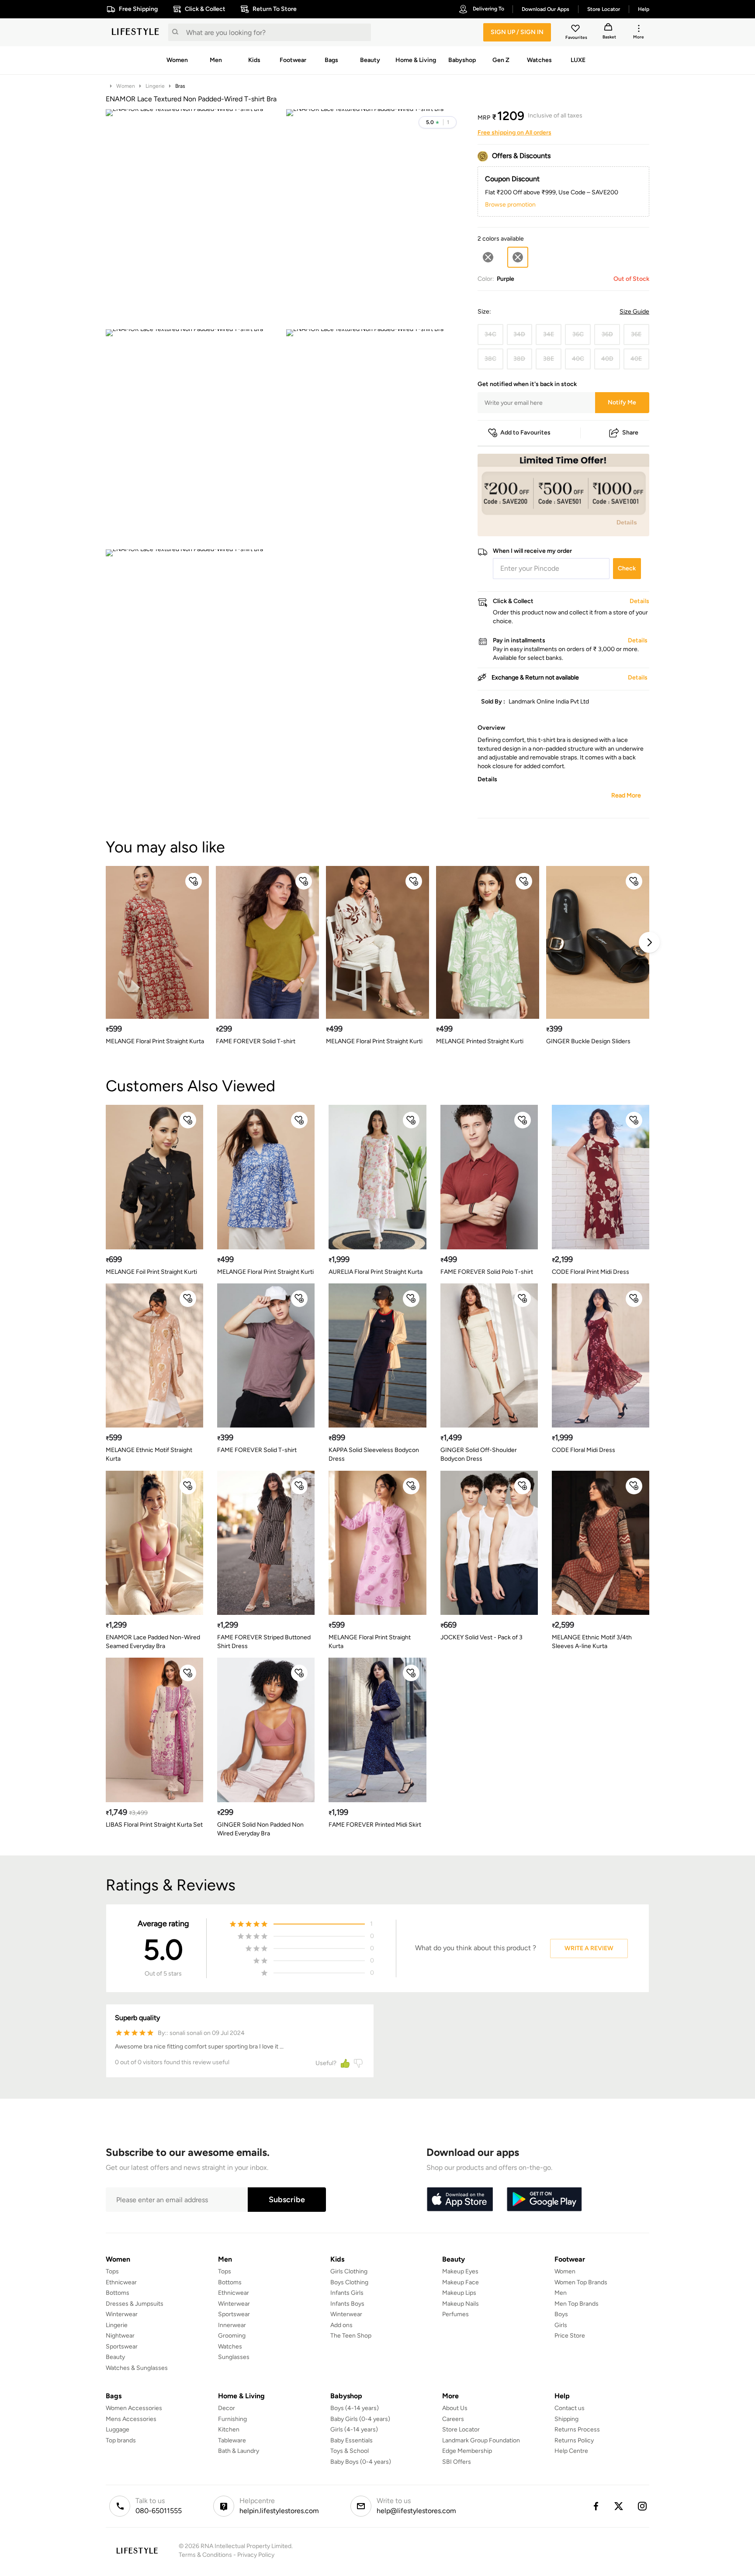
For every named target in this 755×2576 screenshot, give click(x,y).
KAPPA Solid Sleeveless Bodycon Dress (374, 1454)
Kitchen (229, 2429)
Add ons (341, 2325)
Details (627, 522)
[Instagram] (643, 2506)
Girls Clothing (349, 2271)
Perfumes (455, 2314)
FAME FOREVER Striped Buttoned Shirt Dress (264, 1642)
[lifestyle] (135, 32)
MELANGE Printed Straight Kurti (480, 1041)
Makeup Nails (461, 2304)
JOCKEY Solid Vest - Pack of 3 (481, 1637)
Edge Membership (467, 2451)
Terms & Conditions (205, 2555)
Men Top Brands (577, 2304)
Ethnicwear (121, 2282)
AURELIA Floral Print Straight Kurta (376, 1272)
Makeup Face (461, 2282)
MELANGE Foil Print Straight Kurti (151, 1272)
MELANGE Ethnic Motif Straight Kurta (149, 1454)
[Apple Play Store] (460, 2200)
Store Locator (461, 2429)
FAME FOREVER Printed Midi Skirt (375, 1825)
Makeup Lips (459, 2293)
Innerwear (232, 2325)
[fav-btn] (194, 881)
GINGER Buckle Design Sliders (588, 1041)
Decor (227, 2408)
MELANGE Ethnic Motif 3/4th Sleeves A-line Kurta (592, 1642)
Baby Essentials (352, 2440)
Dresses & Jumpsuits (135, 2304)
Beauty (115, 2357)
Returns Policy (574, 2440)
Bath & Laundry (239, 2451)
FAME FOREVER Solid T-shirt (256, 1041)
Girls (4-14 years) (354, 2429)
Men (561, 2293)
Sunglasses (234, 2357)
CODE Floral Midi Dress (584, 1450)
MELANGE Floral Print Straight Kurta (155, 1041)
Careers (453, 2419)
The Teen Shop (351, 2336)
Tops (112, 2271)
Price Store (570, 2336)
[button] (438, 122)
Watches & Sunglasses (137, 2368)
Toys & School (350, 2451)
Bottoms (118, 2293)
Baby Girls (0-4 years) (360, 2419)
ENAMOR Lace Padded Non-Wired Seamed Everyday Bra (153, 1642)
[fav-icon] (576, 30)
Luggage (118, 2429)
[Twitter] (619, 2506)
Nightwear (120, 2336)
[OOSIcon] (488, 257)
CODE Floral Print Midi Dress (590, 1272)
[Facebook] (596, 2506)
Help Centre (571, 2451)
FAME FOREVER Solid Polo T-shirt (487, 1272)
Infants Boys (347, 2304)
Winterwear (122, 2314)
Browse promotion (510, 205)
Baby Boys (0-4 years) (361, 2462)
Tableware (232, 2440)
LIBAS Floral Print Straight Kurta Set (154, 1825)
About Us (455, 2408)
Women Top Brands (581, 2282)
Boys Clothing (349, 2282)
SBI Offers (457, 2462)
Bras (180, 86)
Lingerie (155, 86)
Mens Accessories (131, 2419)
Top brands (121, 2440)
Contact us (570, 2408)
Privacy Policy (256, 2555)
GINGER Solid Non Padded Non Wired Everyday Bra (260, 1829)
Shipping (566, 2419)
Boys (561, 2314)
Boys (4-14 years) (355, 2408)
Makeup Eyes (460, 2271)
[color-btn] (488, 257)
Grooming (232, 2336)
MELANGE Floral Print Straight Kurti (374, 1041)
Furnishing (232, 2419)
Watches (230, 2347)
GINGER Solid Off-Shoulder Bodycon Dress (479, 1454)
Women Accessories (134, 2408)
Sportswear (122, 2347)
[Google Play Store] (544, 2200)
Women (126, 86)
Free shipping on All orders (514, 133)
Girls (561, 2325)
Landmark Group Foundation (481, 2440)
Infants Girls (347, 2293)
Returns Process (577, 2429)
